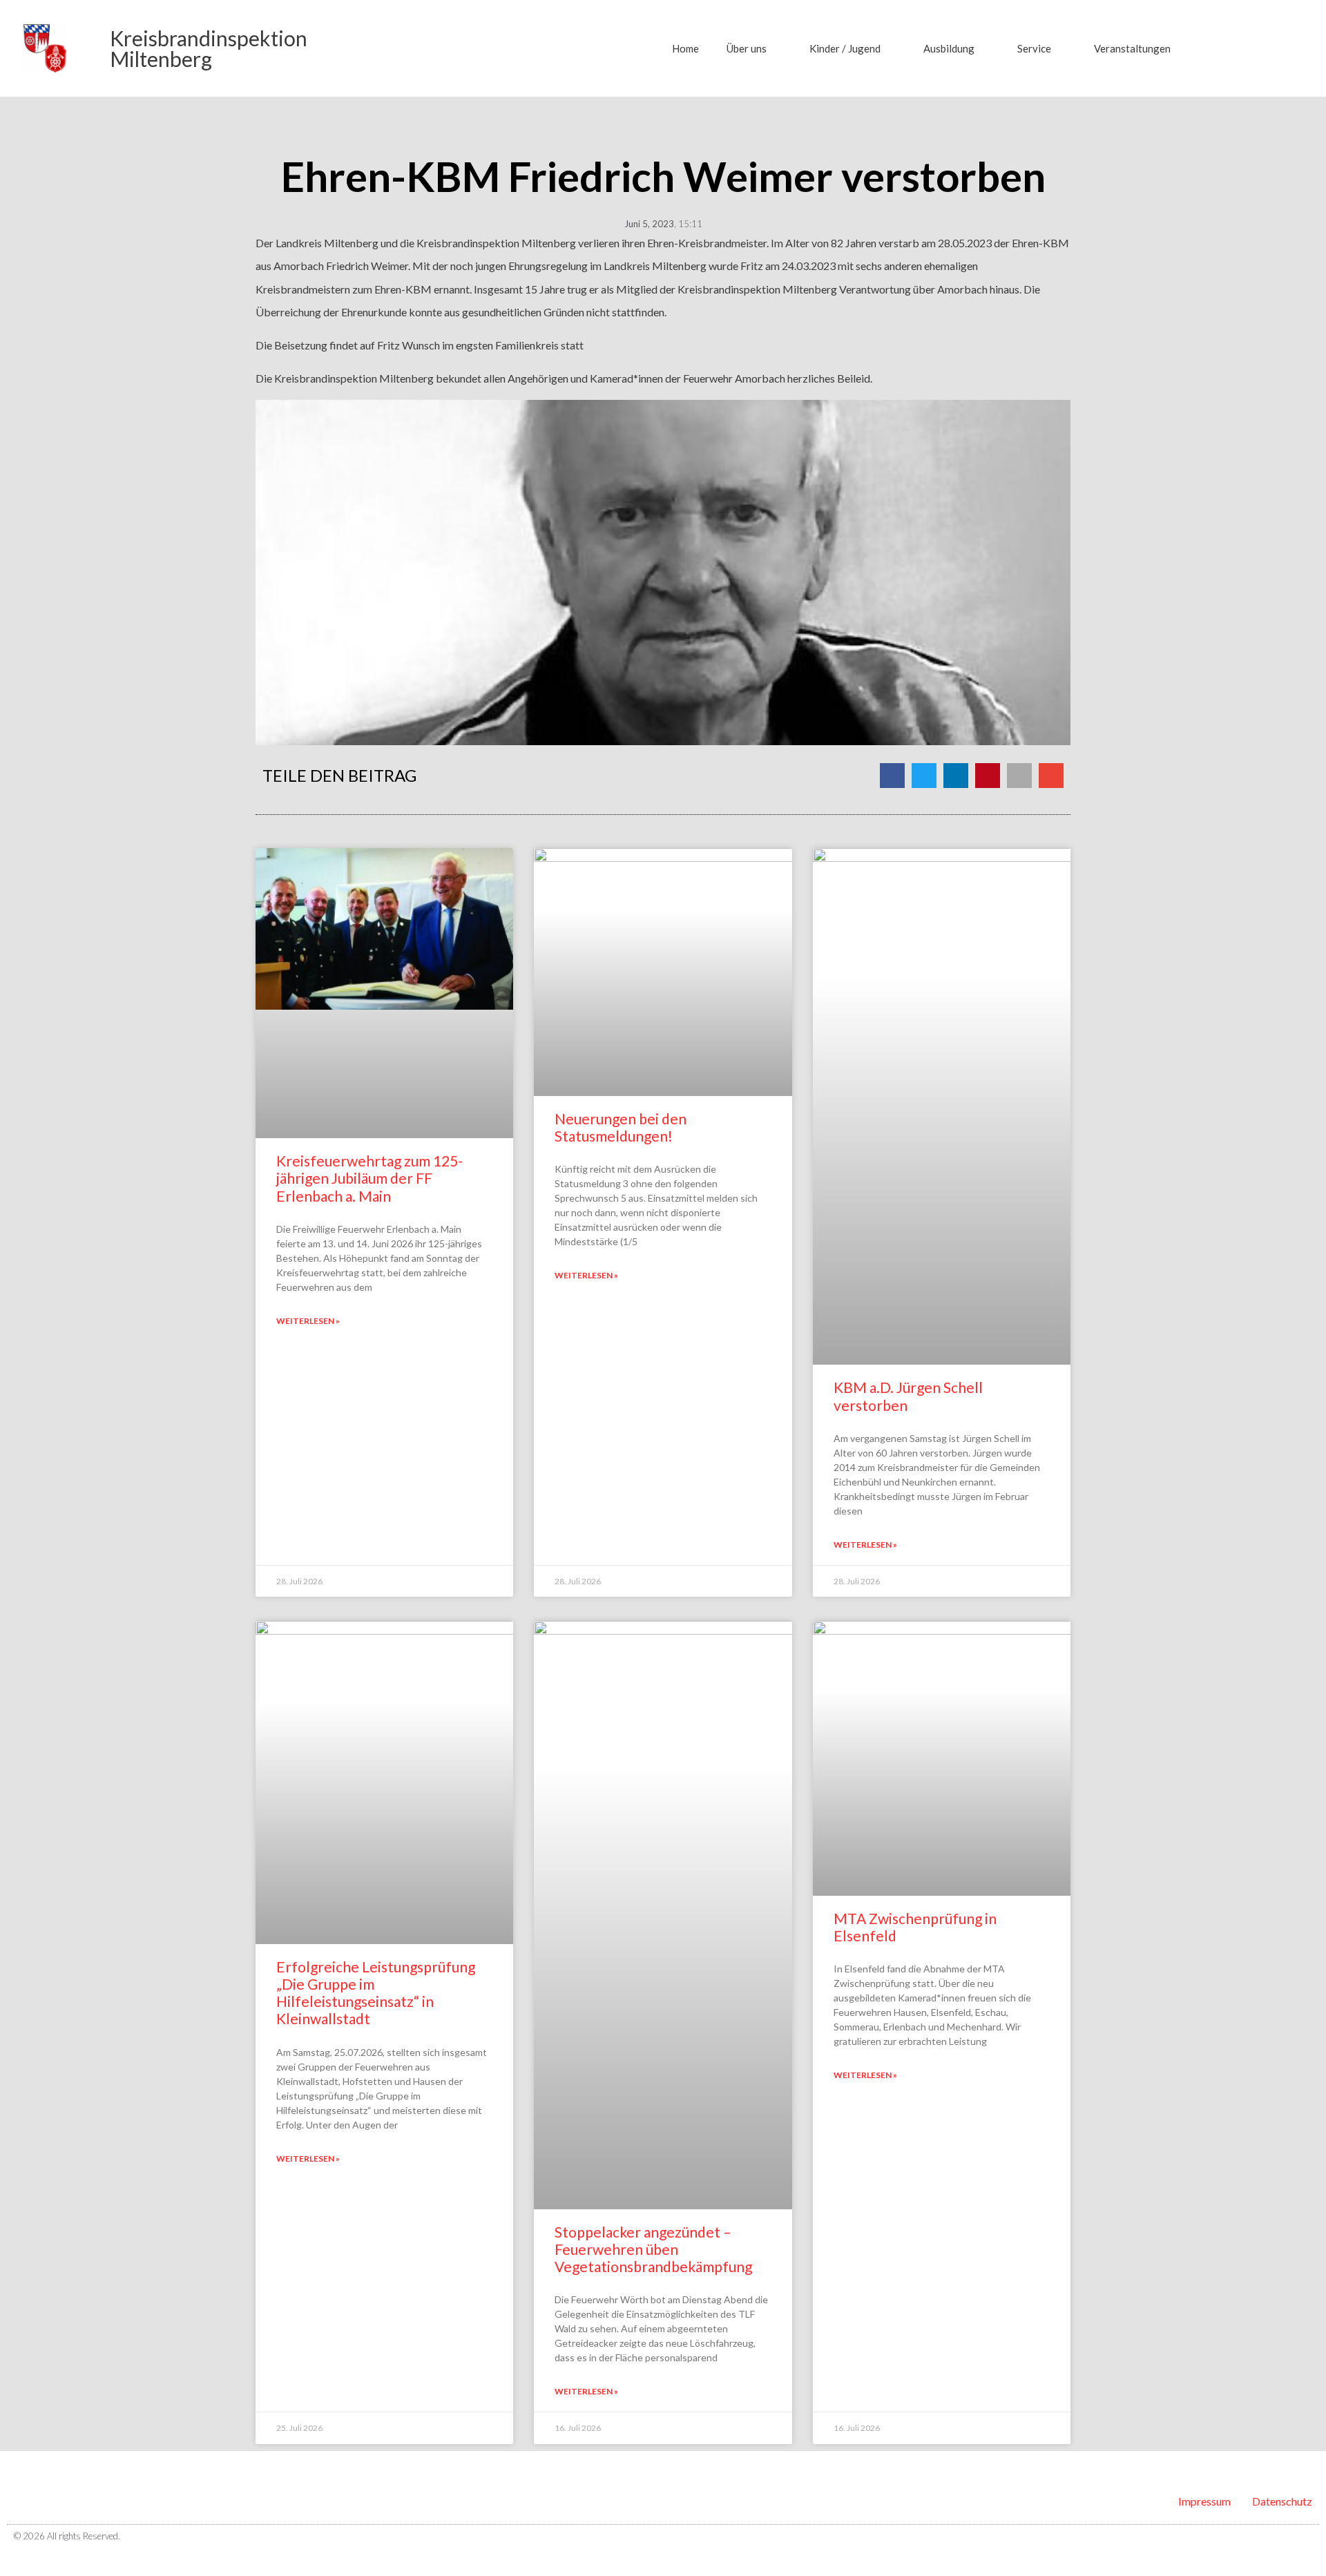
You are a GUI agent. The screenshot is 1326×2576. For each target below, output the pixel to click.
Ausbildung (949, 48)
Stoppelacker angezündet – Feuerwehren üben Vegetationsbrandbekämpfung (653, 2249)
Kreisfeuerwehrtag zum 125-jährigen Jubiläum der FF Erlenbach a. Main (369, 1178)
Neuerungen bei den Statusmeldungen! (621, 1127)
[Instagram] (1307, 2537)
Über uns (747, 48)
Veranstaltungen (1132, 48)
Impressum (1204, 2501)
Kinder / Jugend (845, 48)
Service (1034, 48)
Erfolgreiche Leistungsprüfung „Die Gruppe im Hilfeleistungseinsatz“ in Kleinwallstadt (376, 1993)
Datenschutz (1282, 2501)
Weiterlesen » (308, 1321)
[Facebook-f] (1284, 2537)
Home (685, 48)
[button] (1222, 48)
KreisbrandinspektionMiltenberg (209, 48)
